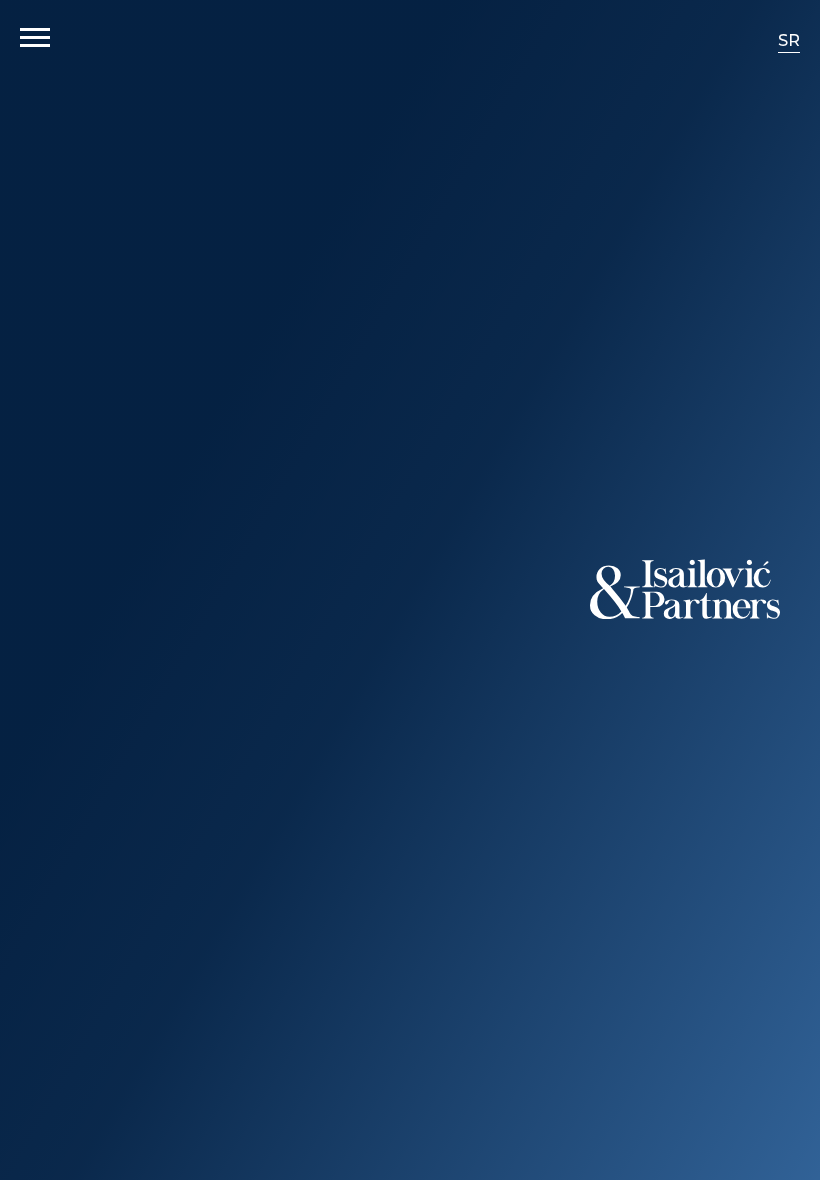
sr (789, 40)
